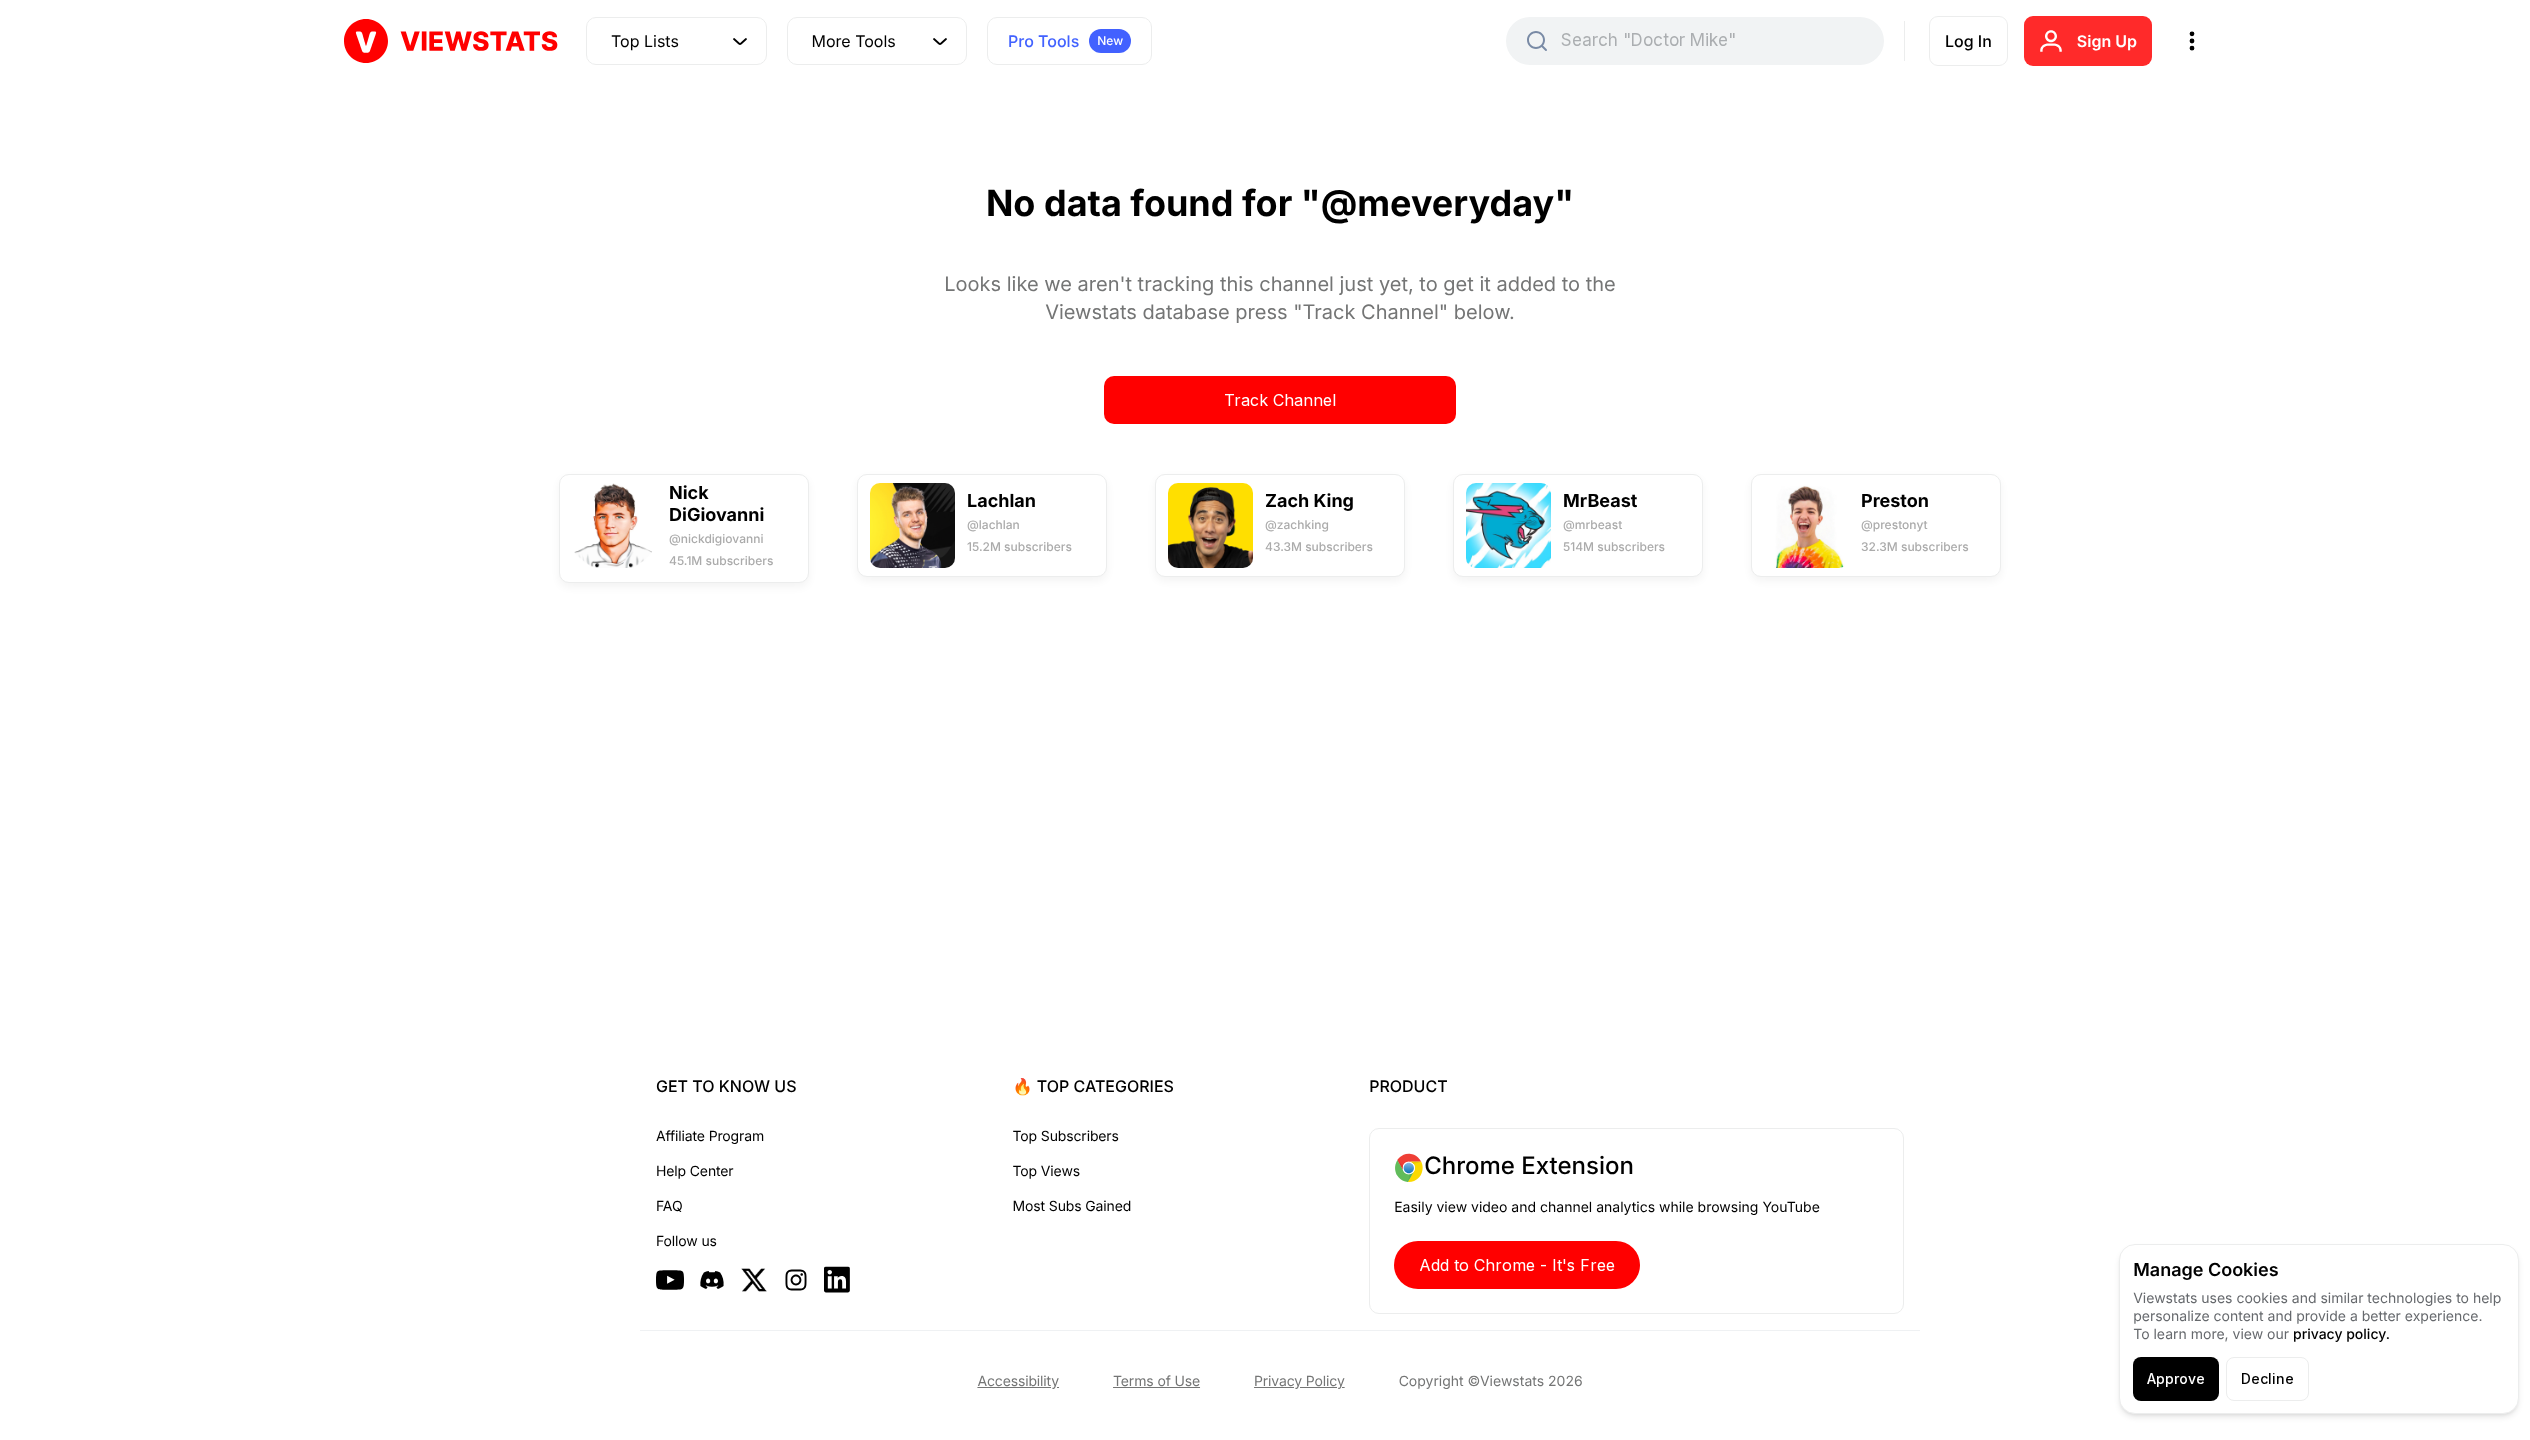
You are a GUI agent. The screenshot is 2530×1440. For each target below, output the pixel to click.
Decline (2267, 1378)
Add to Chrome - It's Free (1517, 1265)
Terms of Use (1156, 1381)
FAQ (669, 1206)
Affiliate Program (710, 1136)
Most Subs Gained (1072, 1206)
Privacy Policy (1299, 1381)
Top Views (1046, 1171)
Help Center (694, 1171)
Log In (1968, 41)
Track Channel (1280, 400)
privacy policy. (2341, 1334)
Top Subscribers (1066, 1136)
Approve (2176, 1378)
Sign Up (2107, 41)
